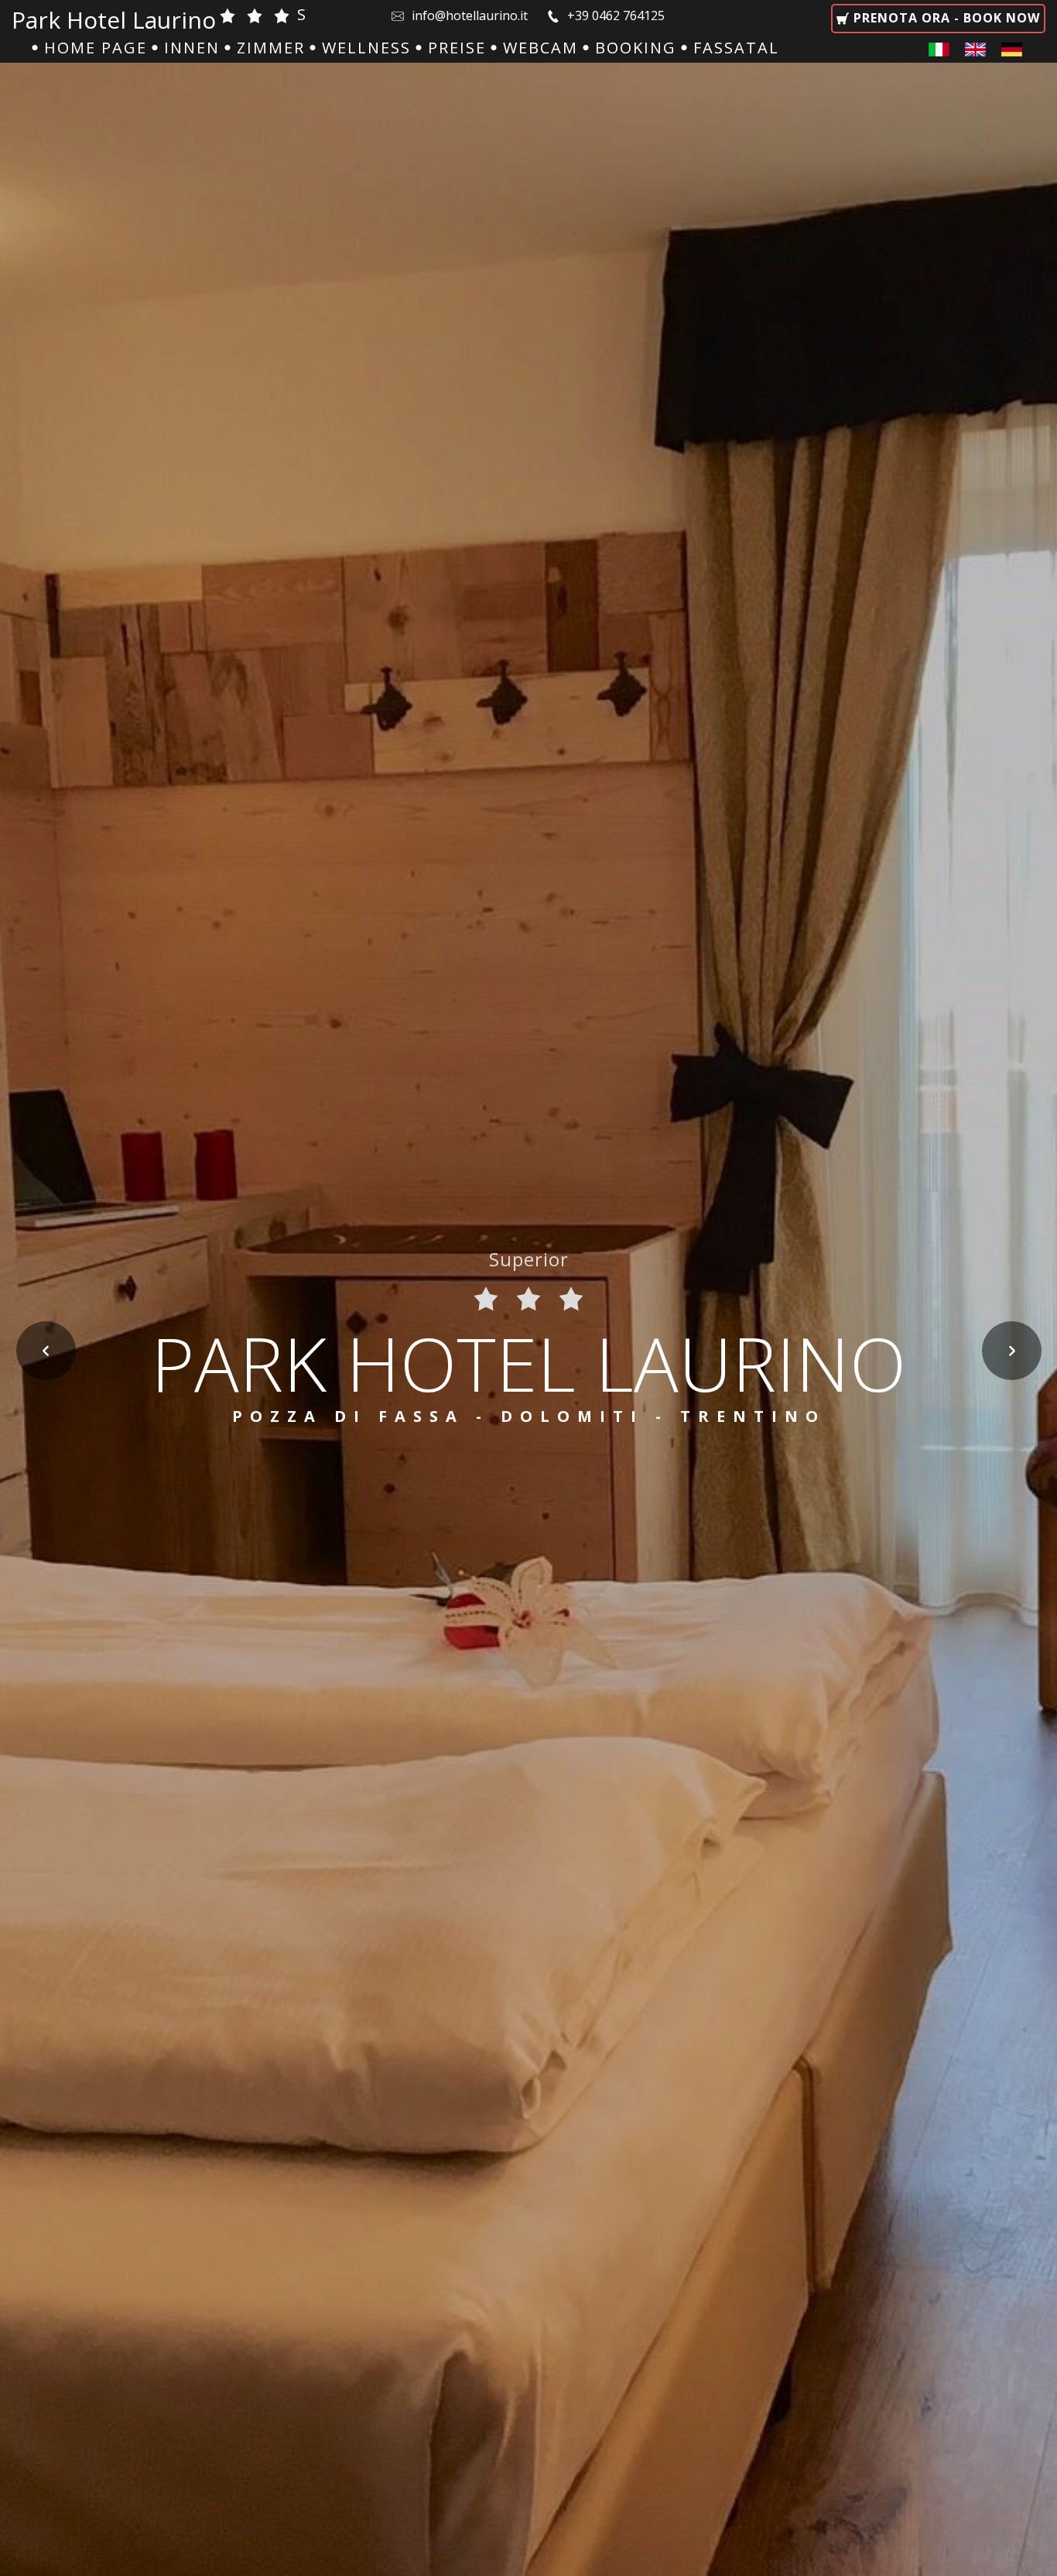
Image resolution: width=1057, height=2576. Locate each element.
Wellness (366, 48)
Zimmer (271, 48)
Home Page (96, 48)
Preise (457, 48)
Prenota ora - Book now (945, 18)
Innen (192, 48)
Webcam (540, 48)
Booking (636, 48)
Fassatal (736, 48)
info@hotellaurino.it (471, 15)
